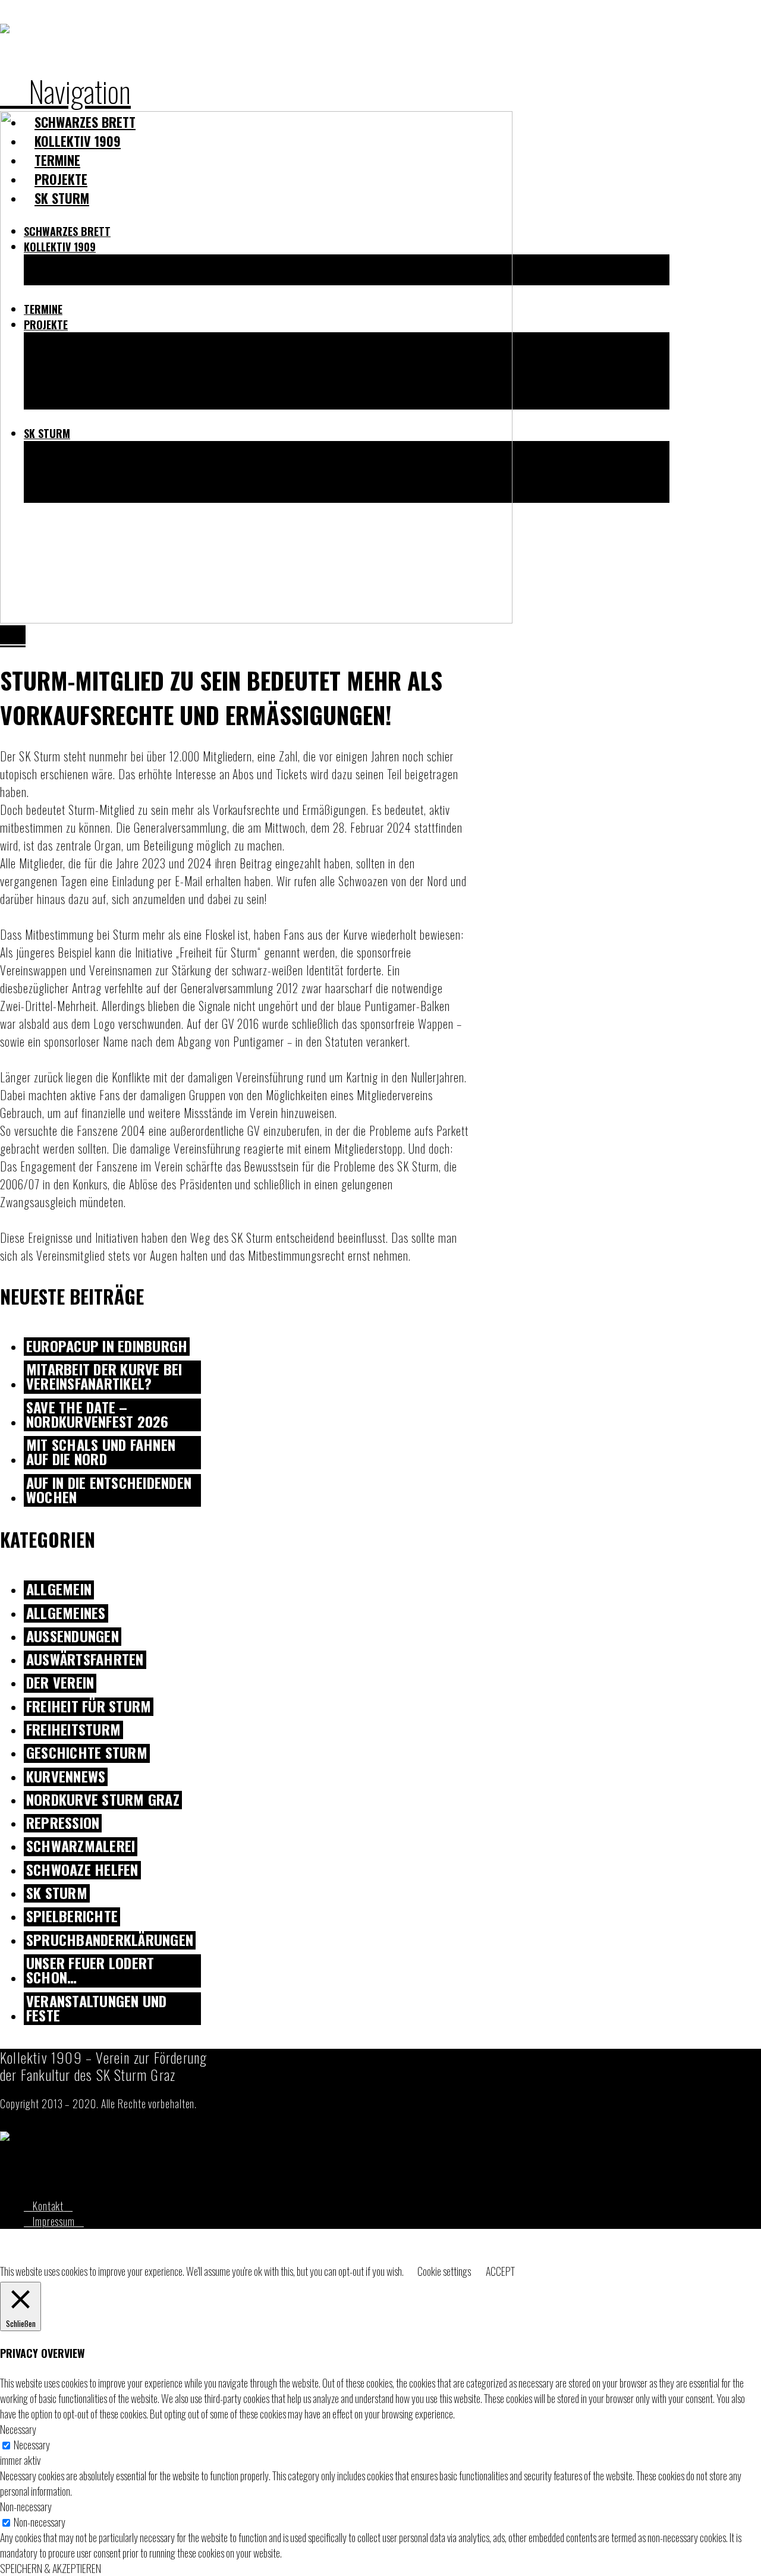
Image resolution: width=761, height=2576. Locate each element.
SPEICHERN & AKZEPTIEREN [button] (51, 2568)
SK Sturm (57, 1893)
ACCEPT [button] (500, 2271)
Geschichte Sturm (87, 1753)
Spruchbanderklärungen (110, 1940)
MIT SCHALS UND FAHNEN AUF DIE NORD (101, 1453)
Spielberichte (72, 1917)
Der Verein (60, 1683)
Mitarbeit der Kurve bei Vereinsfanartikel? (104, 1377)
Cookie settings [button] (444, 2271)
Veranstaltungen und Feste (97, 2009)
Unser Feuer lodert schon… (90, 1971)
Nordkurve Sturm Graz (103, 1800)
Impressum (54, 2221)
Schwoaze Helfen (82, 1870)
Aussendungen (73, 1637)
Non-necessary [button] (26, 2506)
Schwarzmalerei (81, 1846)
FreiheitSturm (73, 1730)
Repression (63, 1823)
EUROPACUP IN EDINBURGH (107, 1347)
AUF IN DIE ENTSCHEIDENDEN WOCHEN (109, 1491)
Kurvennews (66, 1777)
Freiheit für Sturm (89, 1707)
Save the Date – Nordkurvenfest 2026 (98, 1415)
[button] (65, 90)
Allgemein (59, 1590)
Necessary (32, 2445)
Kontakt (48, 2206)
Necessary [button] (18, 2429)
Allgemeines (66, 1613)
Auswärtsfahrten (85, 1660)
